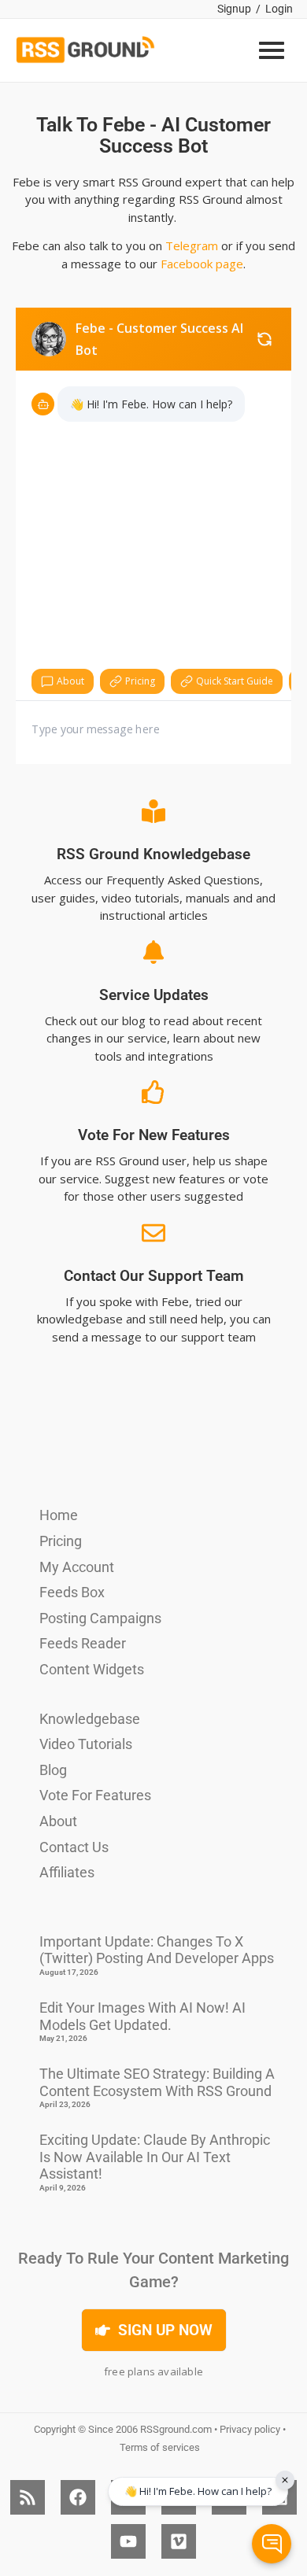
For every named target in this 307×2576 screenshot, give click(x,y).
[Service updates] (153, 952)
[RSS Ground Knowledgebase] (153, 811)
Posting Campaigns (100, 1618)
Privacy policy (250, 2429)
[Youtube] (128, 2541)
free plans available (153, 2371)
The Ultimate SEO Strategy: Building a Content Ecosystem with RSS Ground (157, 2082)
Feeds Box (72, 1592)
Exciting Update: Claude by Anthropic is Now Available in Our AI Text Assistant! (155, 2157)
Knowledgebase (90, 1719)
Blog (53, 1770)
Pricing (61, 1541)
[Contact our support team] (153, 1233)
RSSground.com (176, 2429)
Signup (234, 9)
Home (59, 1515)
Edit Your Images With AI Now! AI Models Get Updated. (142, 2016)
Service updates (154, 995)
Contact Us (74, 1847)
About (58, 1821)
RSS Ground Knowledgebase (153, 854)
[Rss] (28, 2497)
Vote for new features (154, 1135)
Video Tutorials (86, 1744)
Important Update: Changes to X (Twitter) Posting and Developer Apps (157, 1950)
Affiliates (67, 1872)
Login (279, 9)
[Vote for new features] (153, 1092)
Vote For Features (95, 1795)
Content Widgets (92, 1669)
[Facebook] (78, 2497)
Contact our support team (154, 1276)
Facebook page (202, 264)
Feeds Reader (83, 1643)
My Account (77, 1567)
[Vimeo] (179, 2541)
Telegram (192, 245)
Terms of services (160, 2447)
